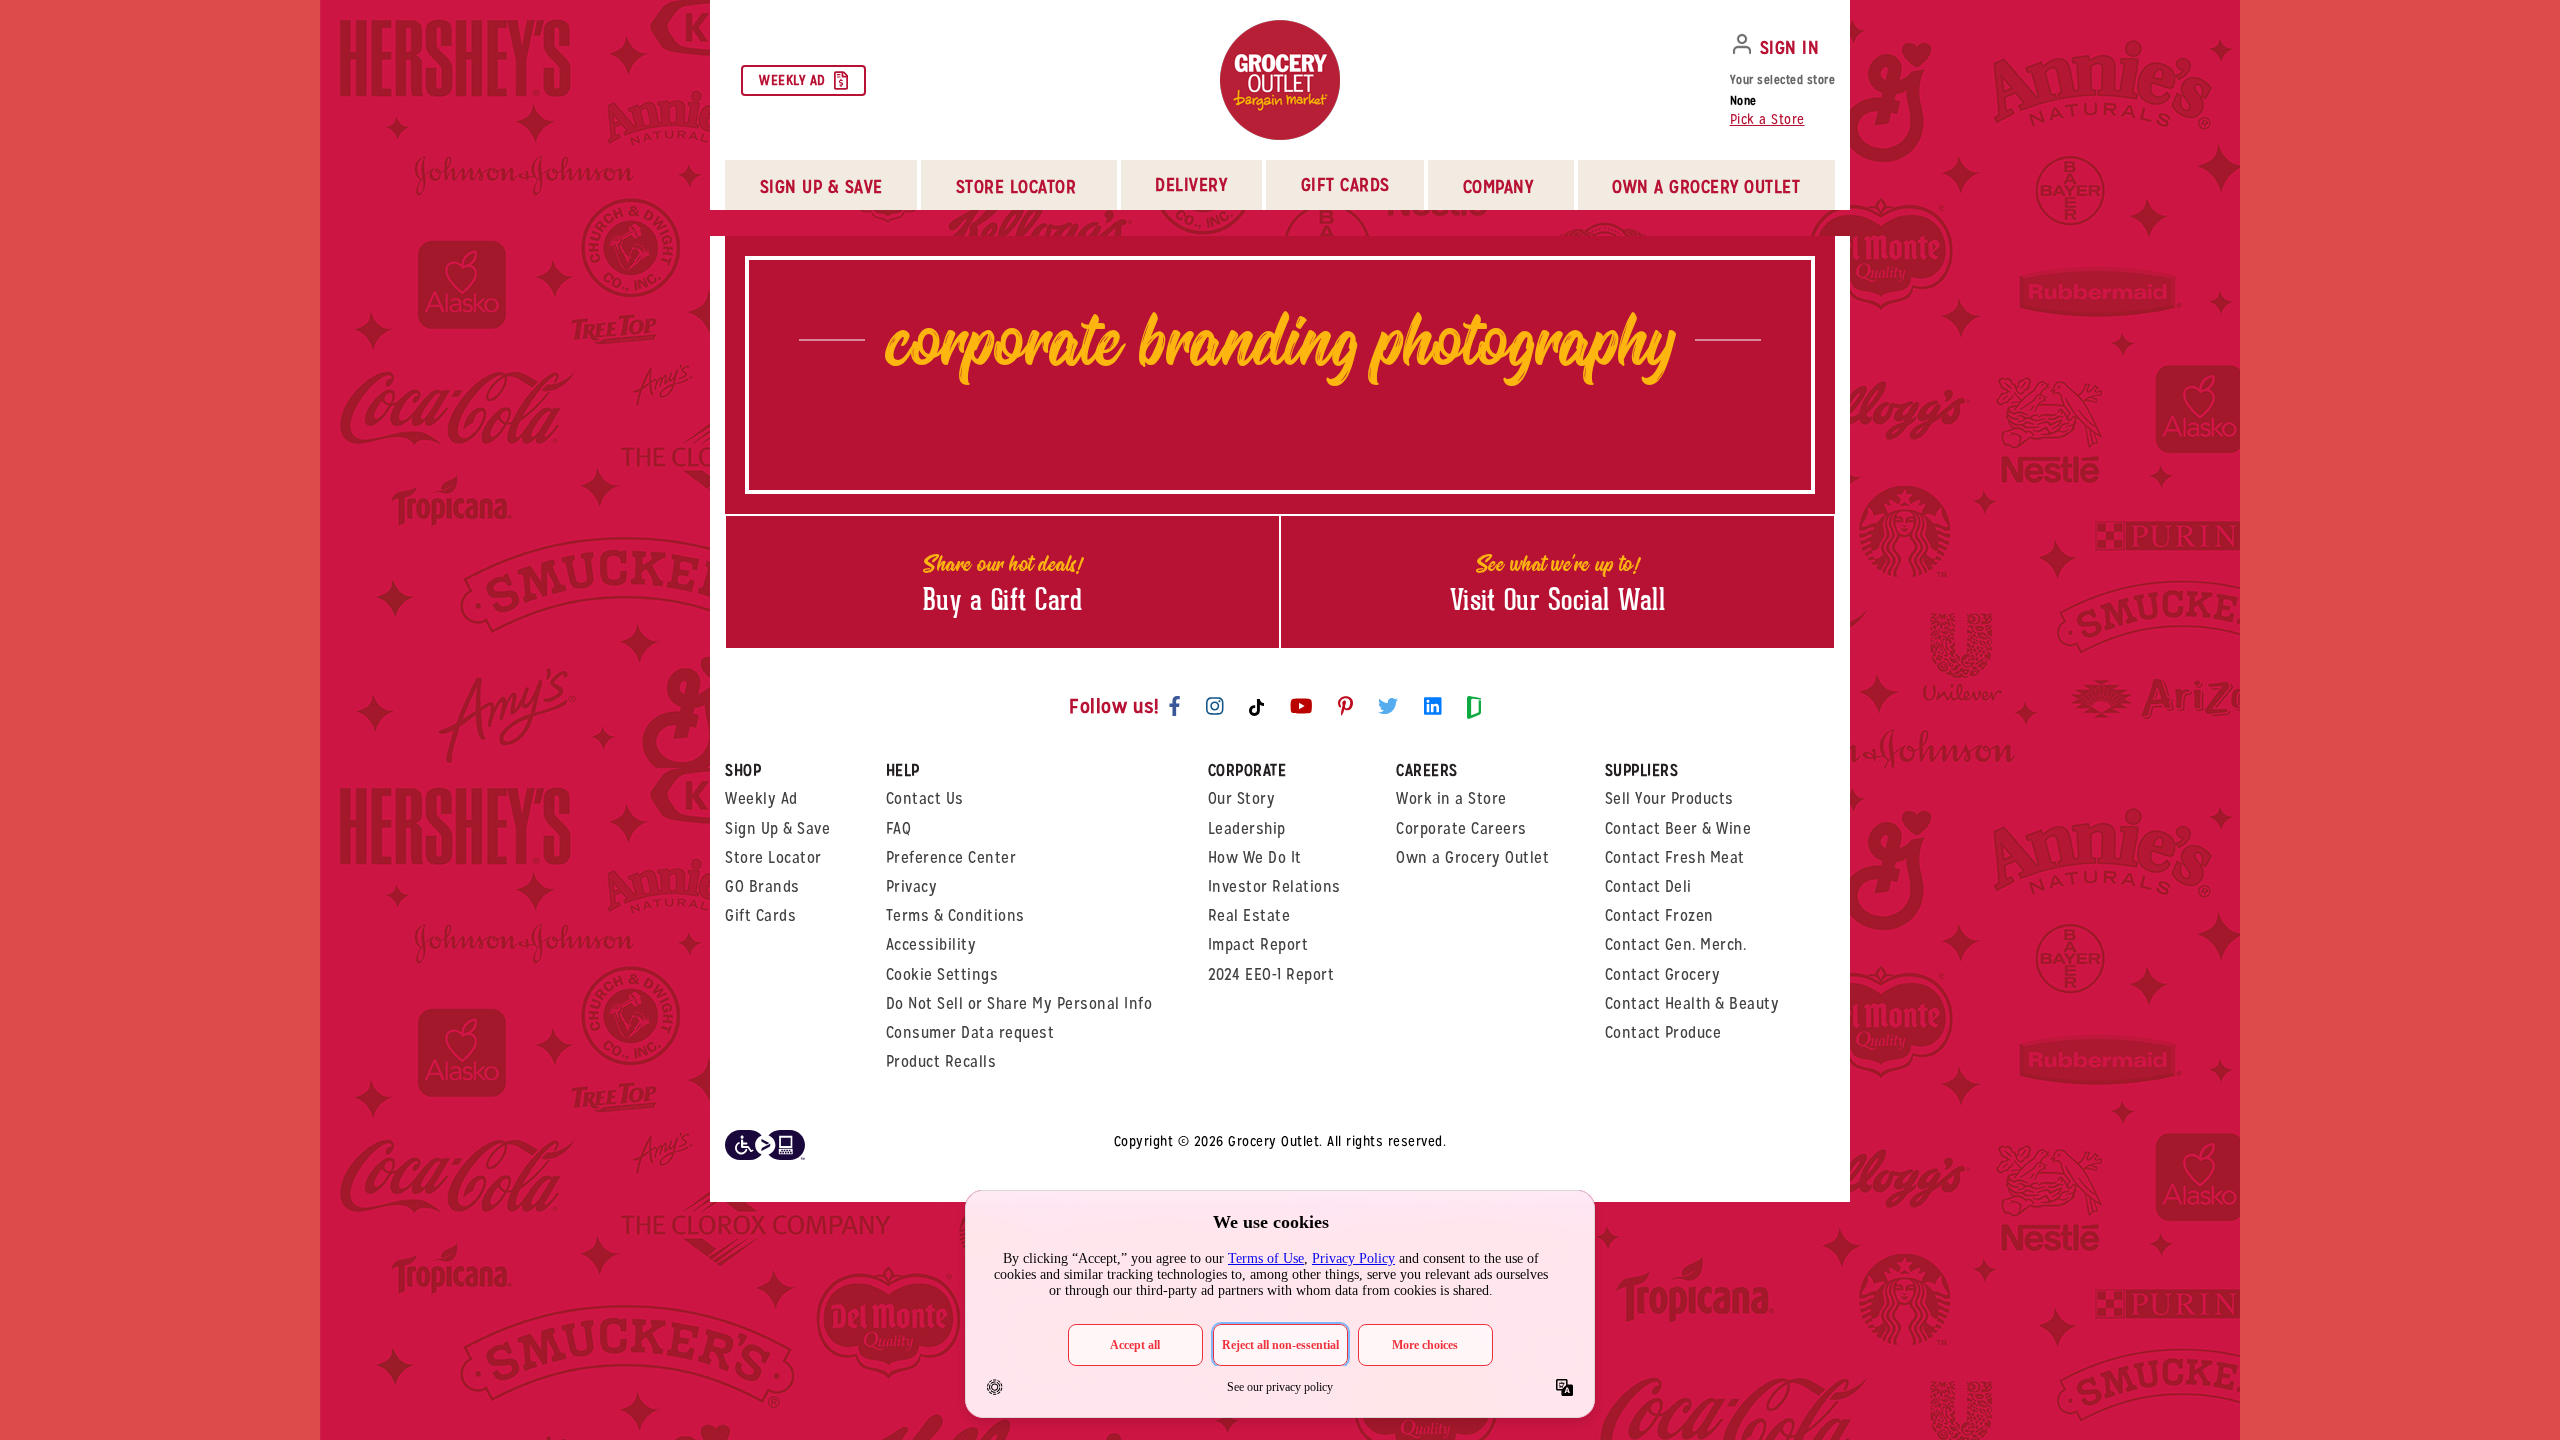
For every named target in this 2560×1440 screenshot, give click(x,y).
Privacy (912, 886)
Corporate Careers (1461, 828)
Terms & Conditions (955, 915)
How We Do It (1255, 857)
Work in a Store (1451, 798)
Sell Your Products (1669, 798)
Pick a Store (1767, 119)
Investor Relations (1274, 886)
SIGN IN (1790, 47)
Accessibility (931, 944)
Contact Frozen (1659, 915)
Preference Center (951, 857)
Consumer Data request (970, 1032)
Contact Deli (1648, 886)
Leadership (1247, 828)
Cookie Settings (942, 974)
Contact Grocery (1663, 974)
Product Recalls (941, 1061)
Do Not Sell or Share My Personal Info (1019, 1003)
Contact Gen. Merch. (1676, 944)
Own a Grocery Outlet (1472, 857)
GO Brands (762, 886)
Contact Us (925, 798)
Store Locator (773, 857)
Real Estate (1249, 915)
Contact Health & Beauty (1692, 1003)
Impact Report (1258, 944)
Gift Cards (1345, 184)
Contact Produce (1663, 1032)
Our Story (1242, 798)
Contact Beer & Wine (1678, 828)
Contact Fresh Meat (1675, 857)
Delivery (1191, 184)
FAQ (899, 828)
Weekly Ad (792, 80)
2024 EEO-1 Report (1271, 974)
